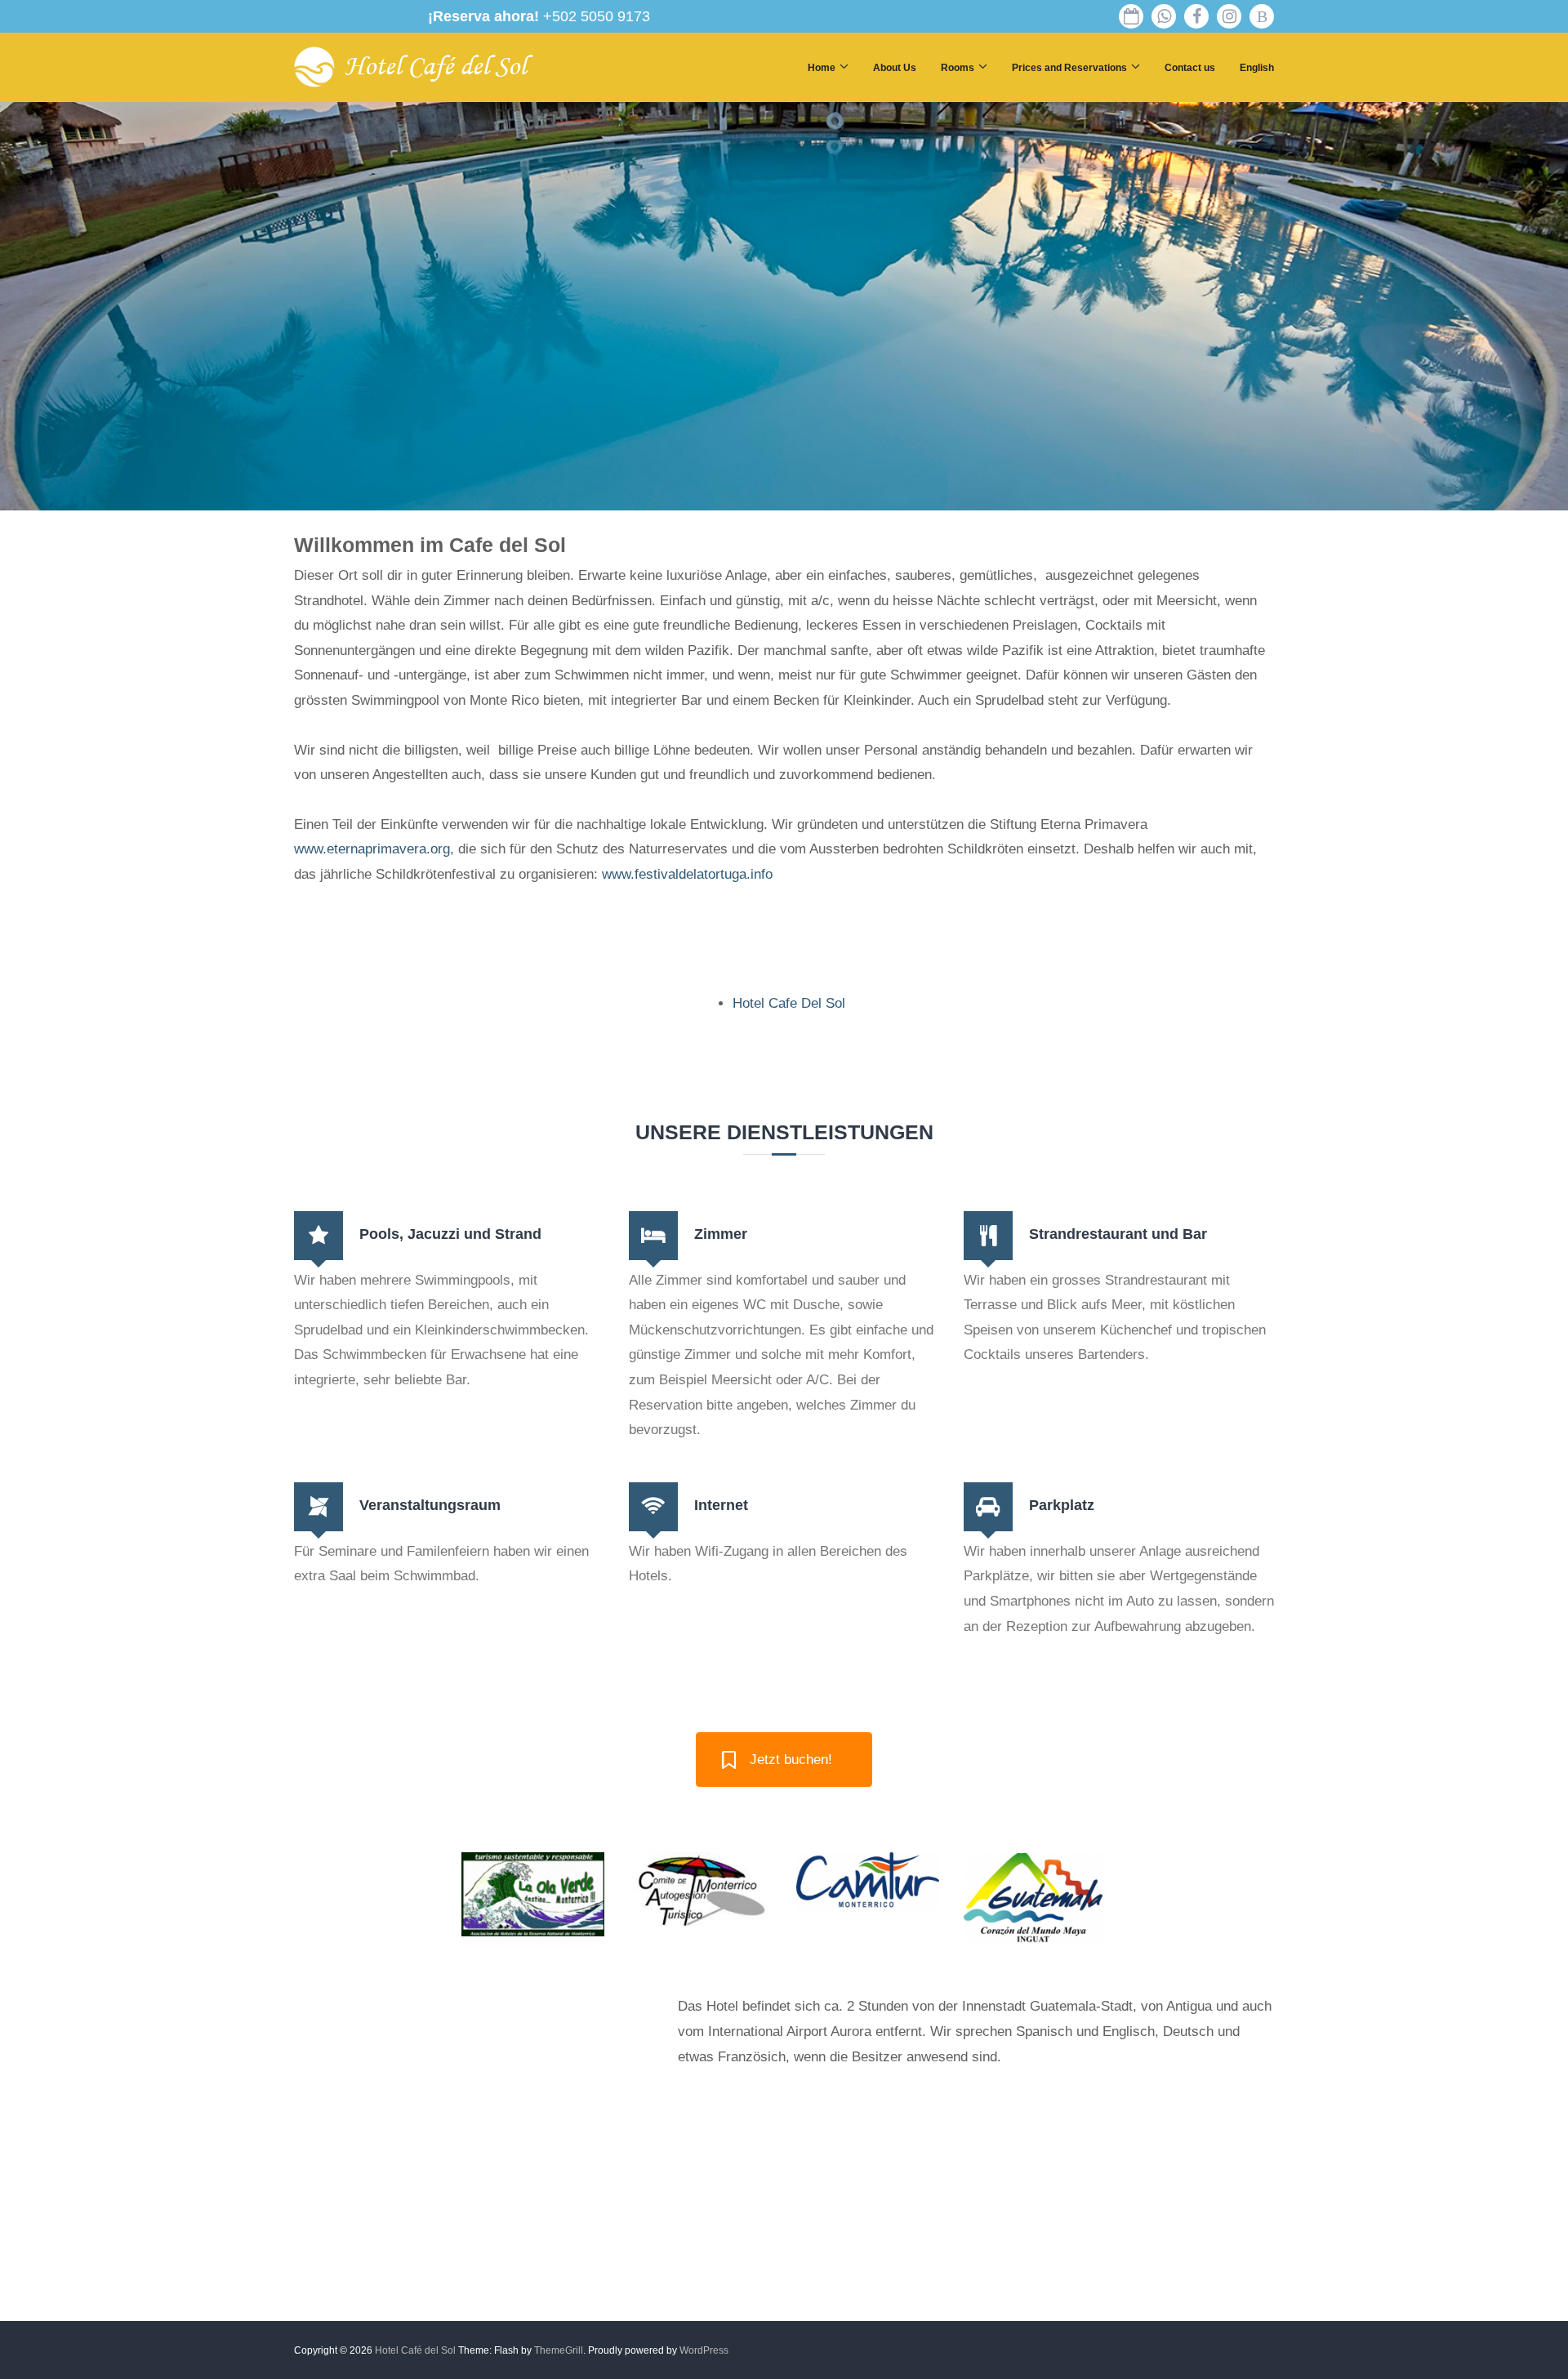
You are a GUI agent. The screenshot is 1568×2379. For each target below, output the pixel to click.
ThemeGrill (559, 2350)
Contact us (1190, 68)
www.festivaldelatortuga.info (687, 874)
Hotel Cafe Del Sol (789, 1003)
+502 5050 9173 (539, 16)
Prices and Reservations (1069, 68)
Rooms (958, 68)
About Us (895, 68)
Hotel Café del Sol (435, 67)
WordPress (704, 2350)
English (1257, 68)
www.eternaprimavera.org (372, 849)
